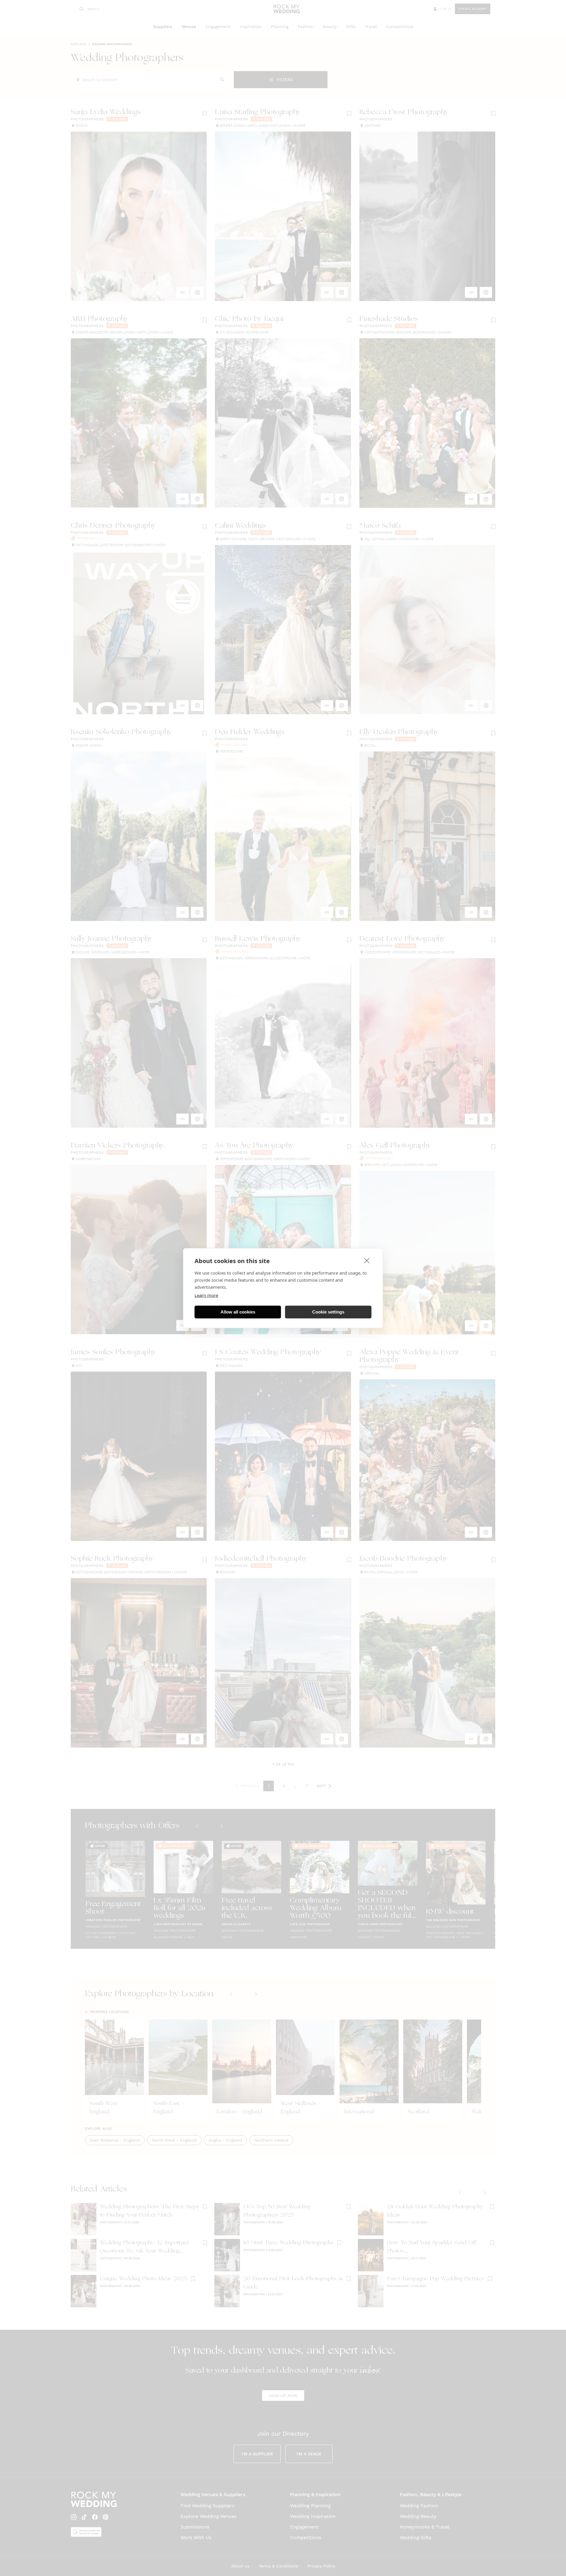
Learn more (206, 1295)
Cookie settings (328, 1312)
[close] (367, 1260)
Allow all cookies (238, 1312)
